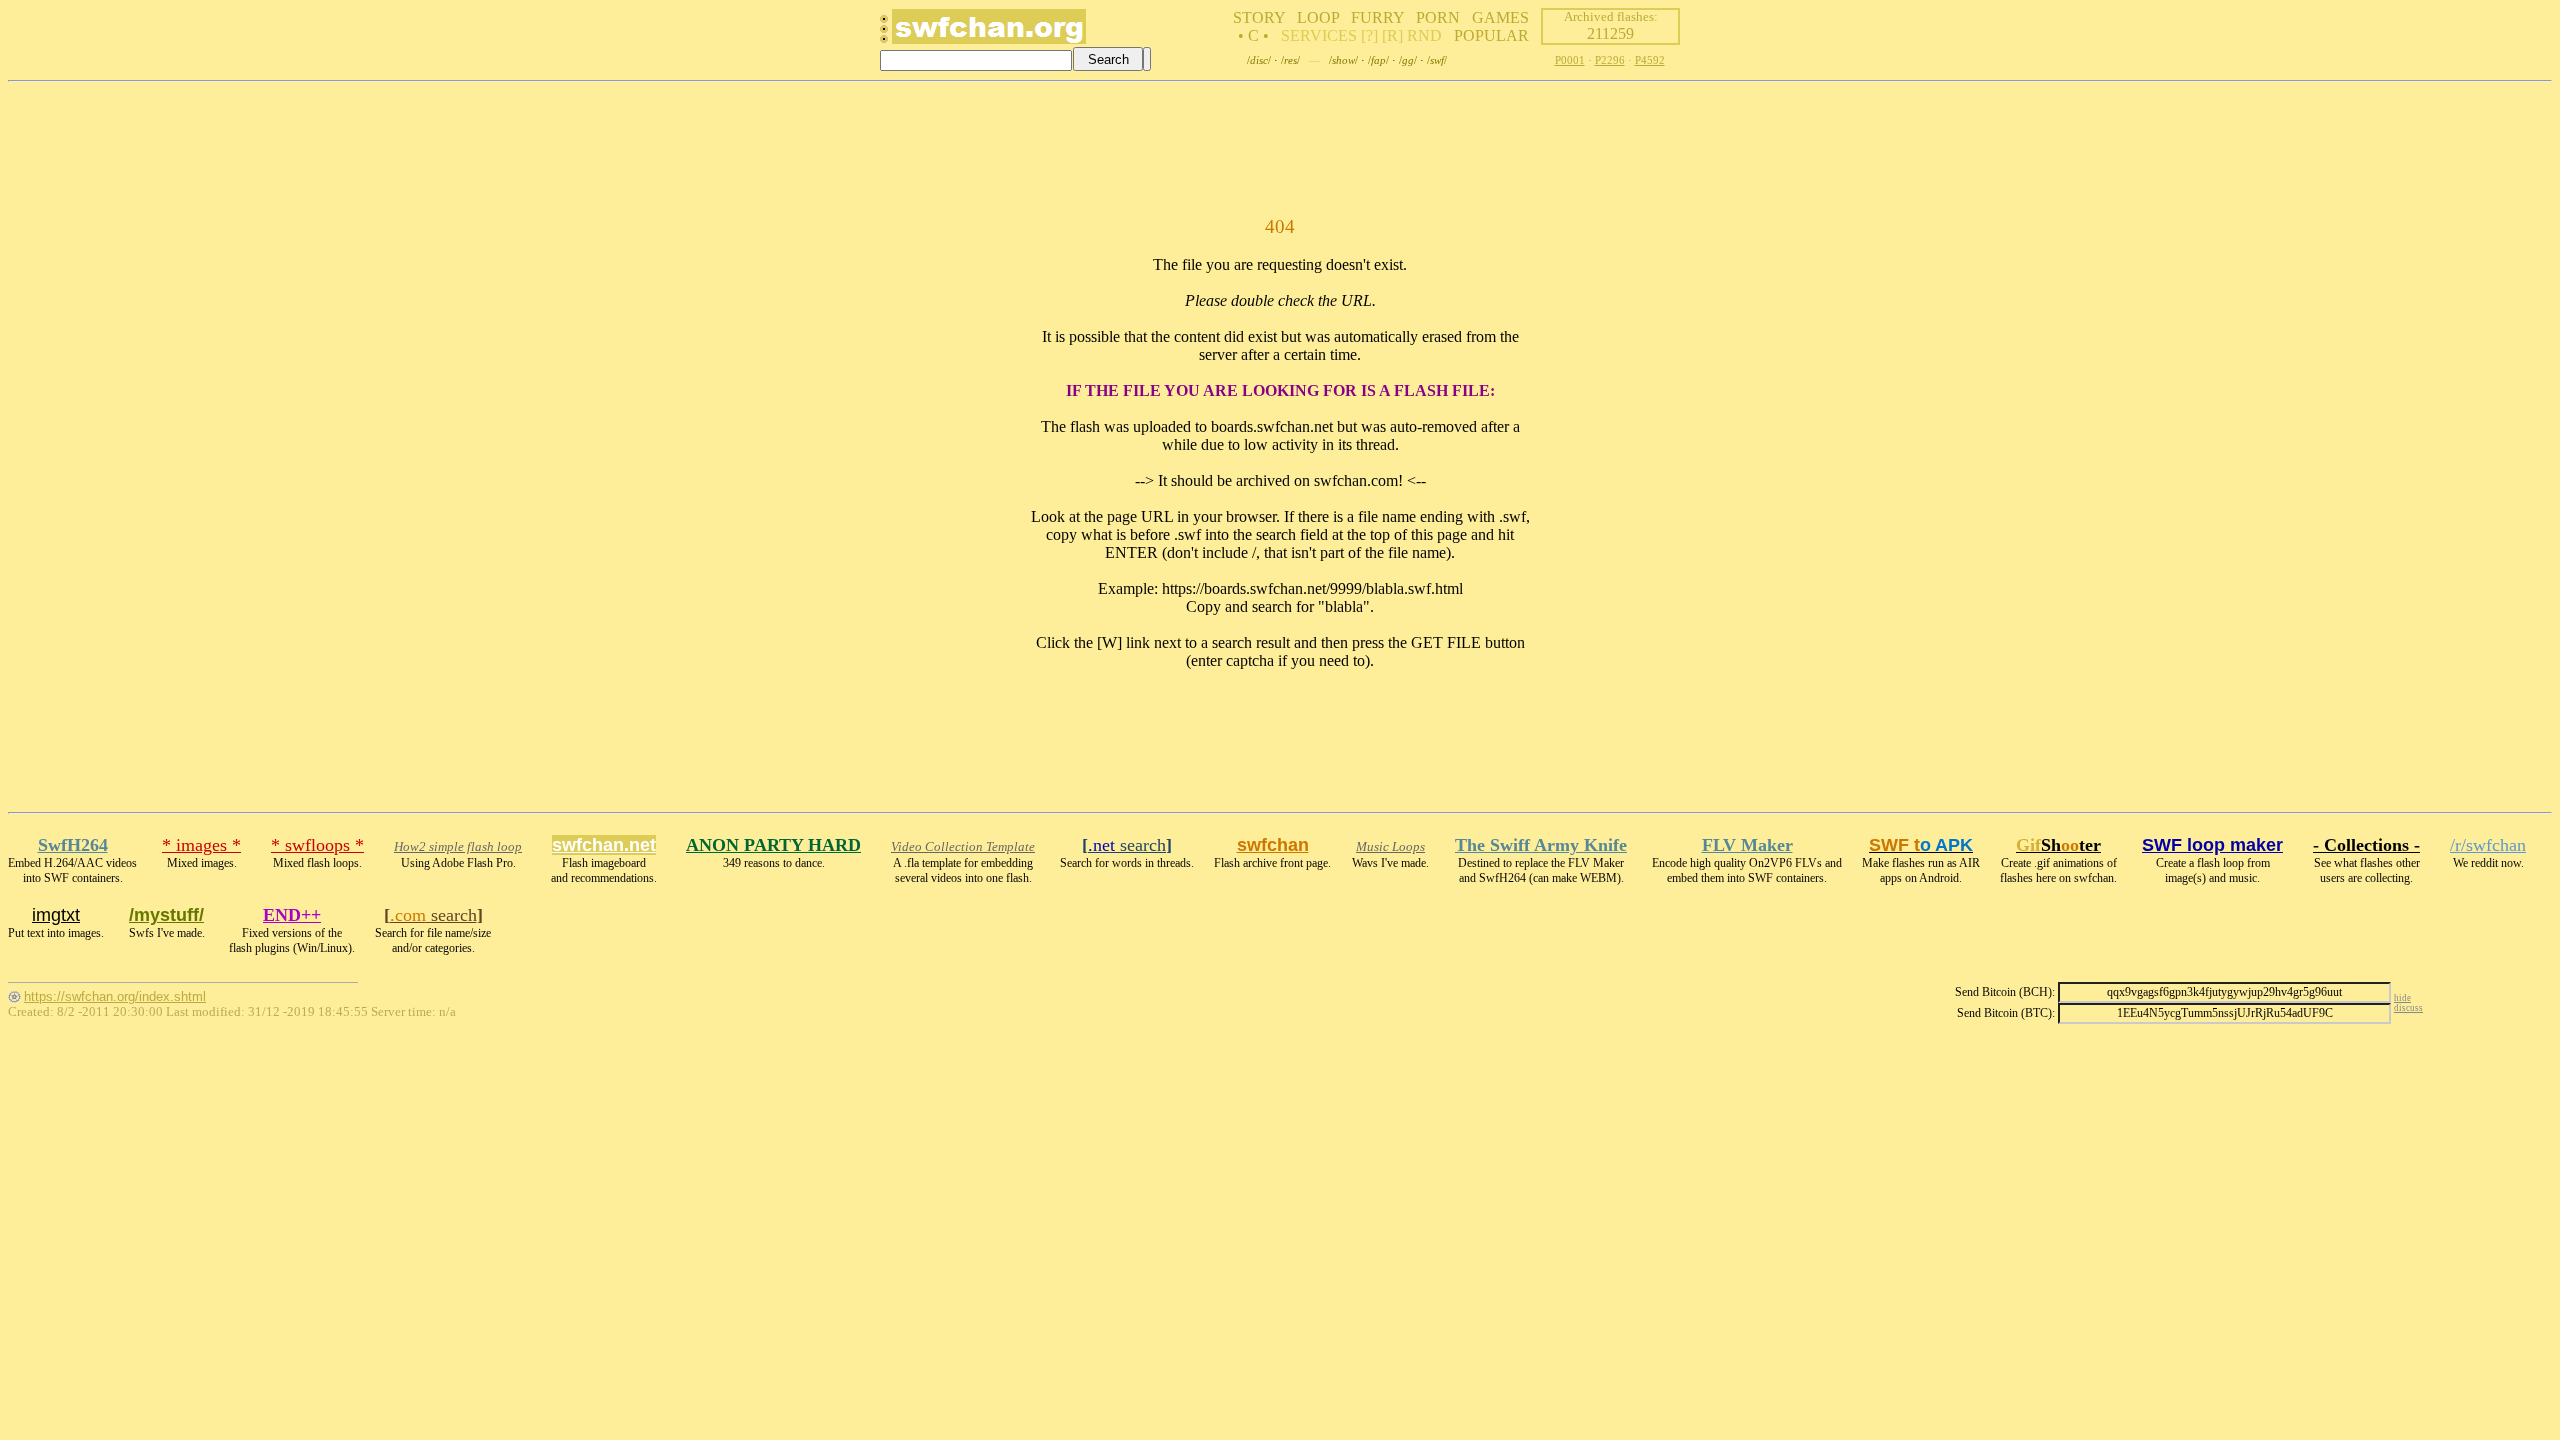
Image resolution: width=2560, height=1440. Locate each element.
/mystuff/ (166, 915)
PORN (1438, 17)
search (1127, 845)
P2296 (1610, 60)
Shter (2058, 845)
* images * (201, 845)
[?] (1369, 35)
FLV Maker (1747, 845)
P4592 (1650, 60)
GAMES (1500, 17)
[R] (1392, 35)
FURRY (1377, 17)
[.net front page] (884, 34)
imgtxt (56, 915)
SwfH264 (73, 845)
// (1259, 60)
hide (2402, 998)
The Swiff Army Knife (1541, 845)
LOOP (1318, 17)
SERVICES (1319, 35)
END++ (292, 915)
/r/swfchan (2488, 845)
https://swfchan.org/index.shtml (115, 996)
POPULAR (1491, 35)
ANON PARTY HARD (773, 845)
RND (1424, 35)
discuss (2408, 1008)
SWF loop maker (2212, 845)
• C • (1253, 35)
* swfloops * (317, 845)
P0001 (1570, 60)
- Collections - (2366, 845)
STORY (1259, 17)
